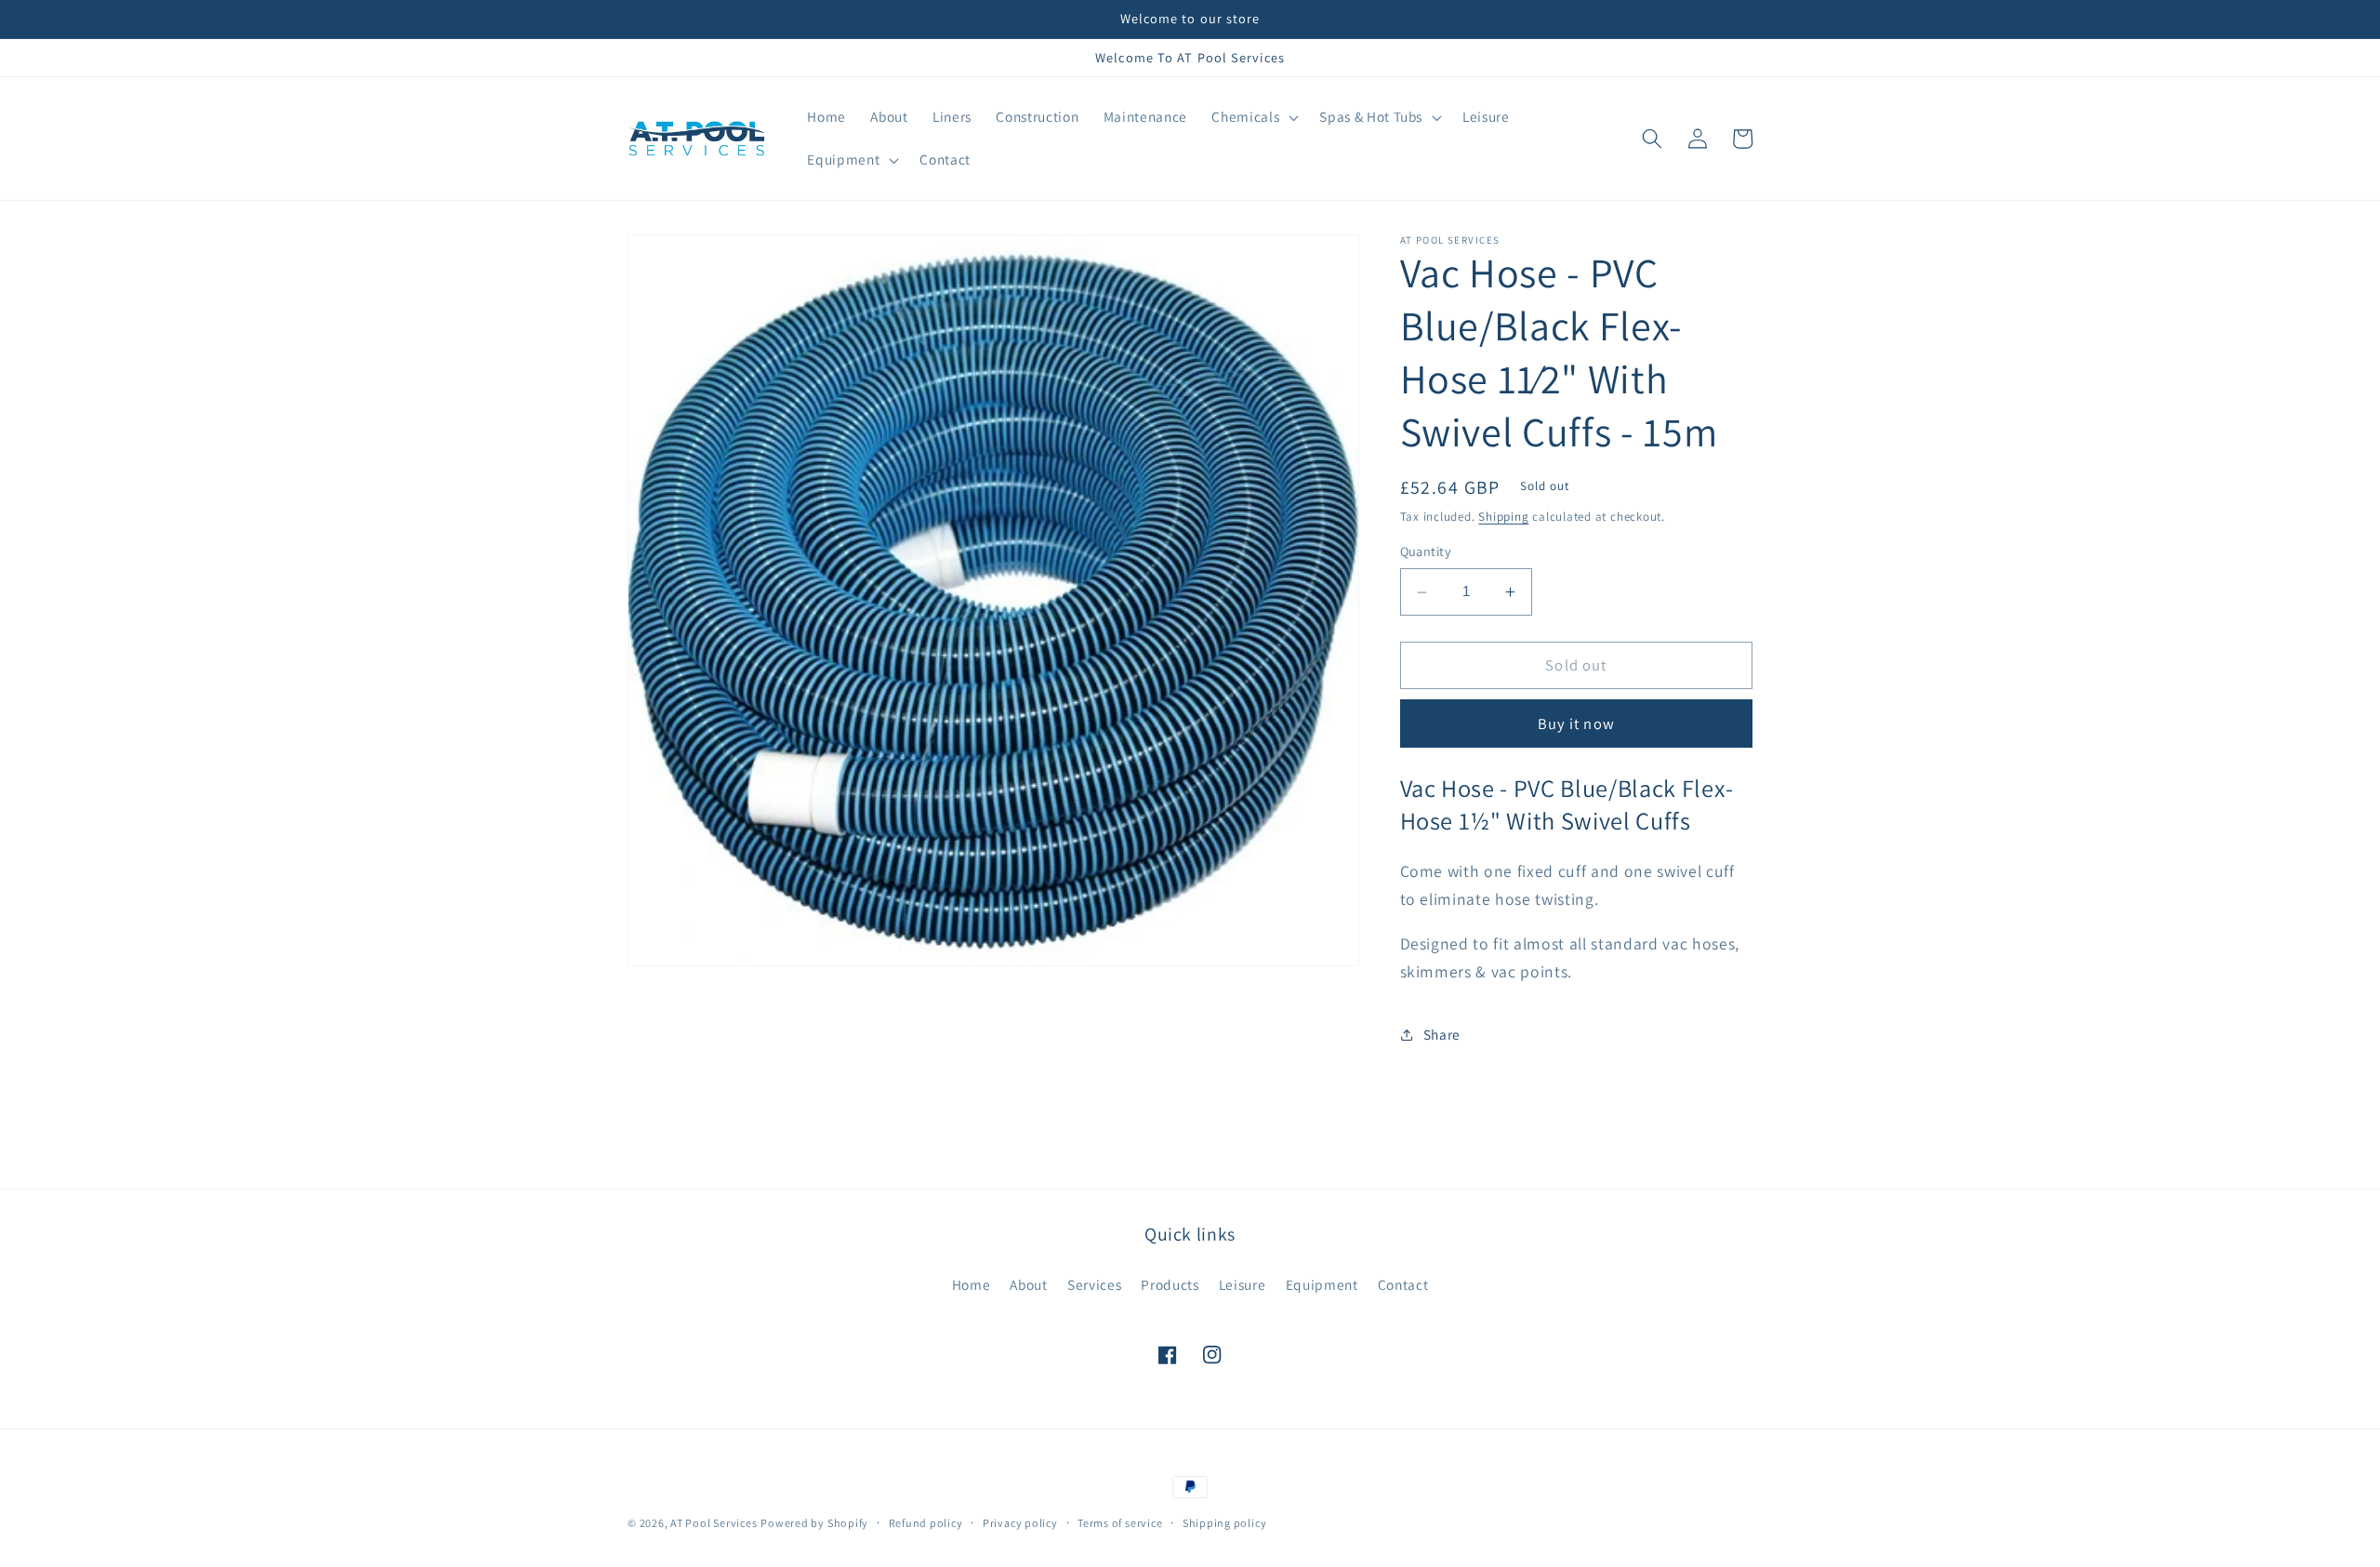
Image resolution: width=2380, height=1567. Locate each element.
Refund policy (926, 1523)
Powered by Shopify (814, 1523)
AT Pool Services (714, 1523)
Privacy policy (1020, 1523)
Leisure (1243, 1284)
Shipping (1503, 518)
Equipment (1322, 1284)
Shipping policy (1225, 1523)
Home (972, 1284)
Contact (1403, 1284)
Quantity (1426, 552)
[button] (1253, 117)
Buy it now (1576, 724)
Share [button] (1442, 1035)
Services (1094, 1284)
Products (1170, 1284)
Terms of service (1120, 1523)
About (1028, 1284)
